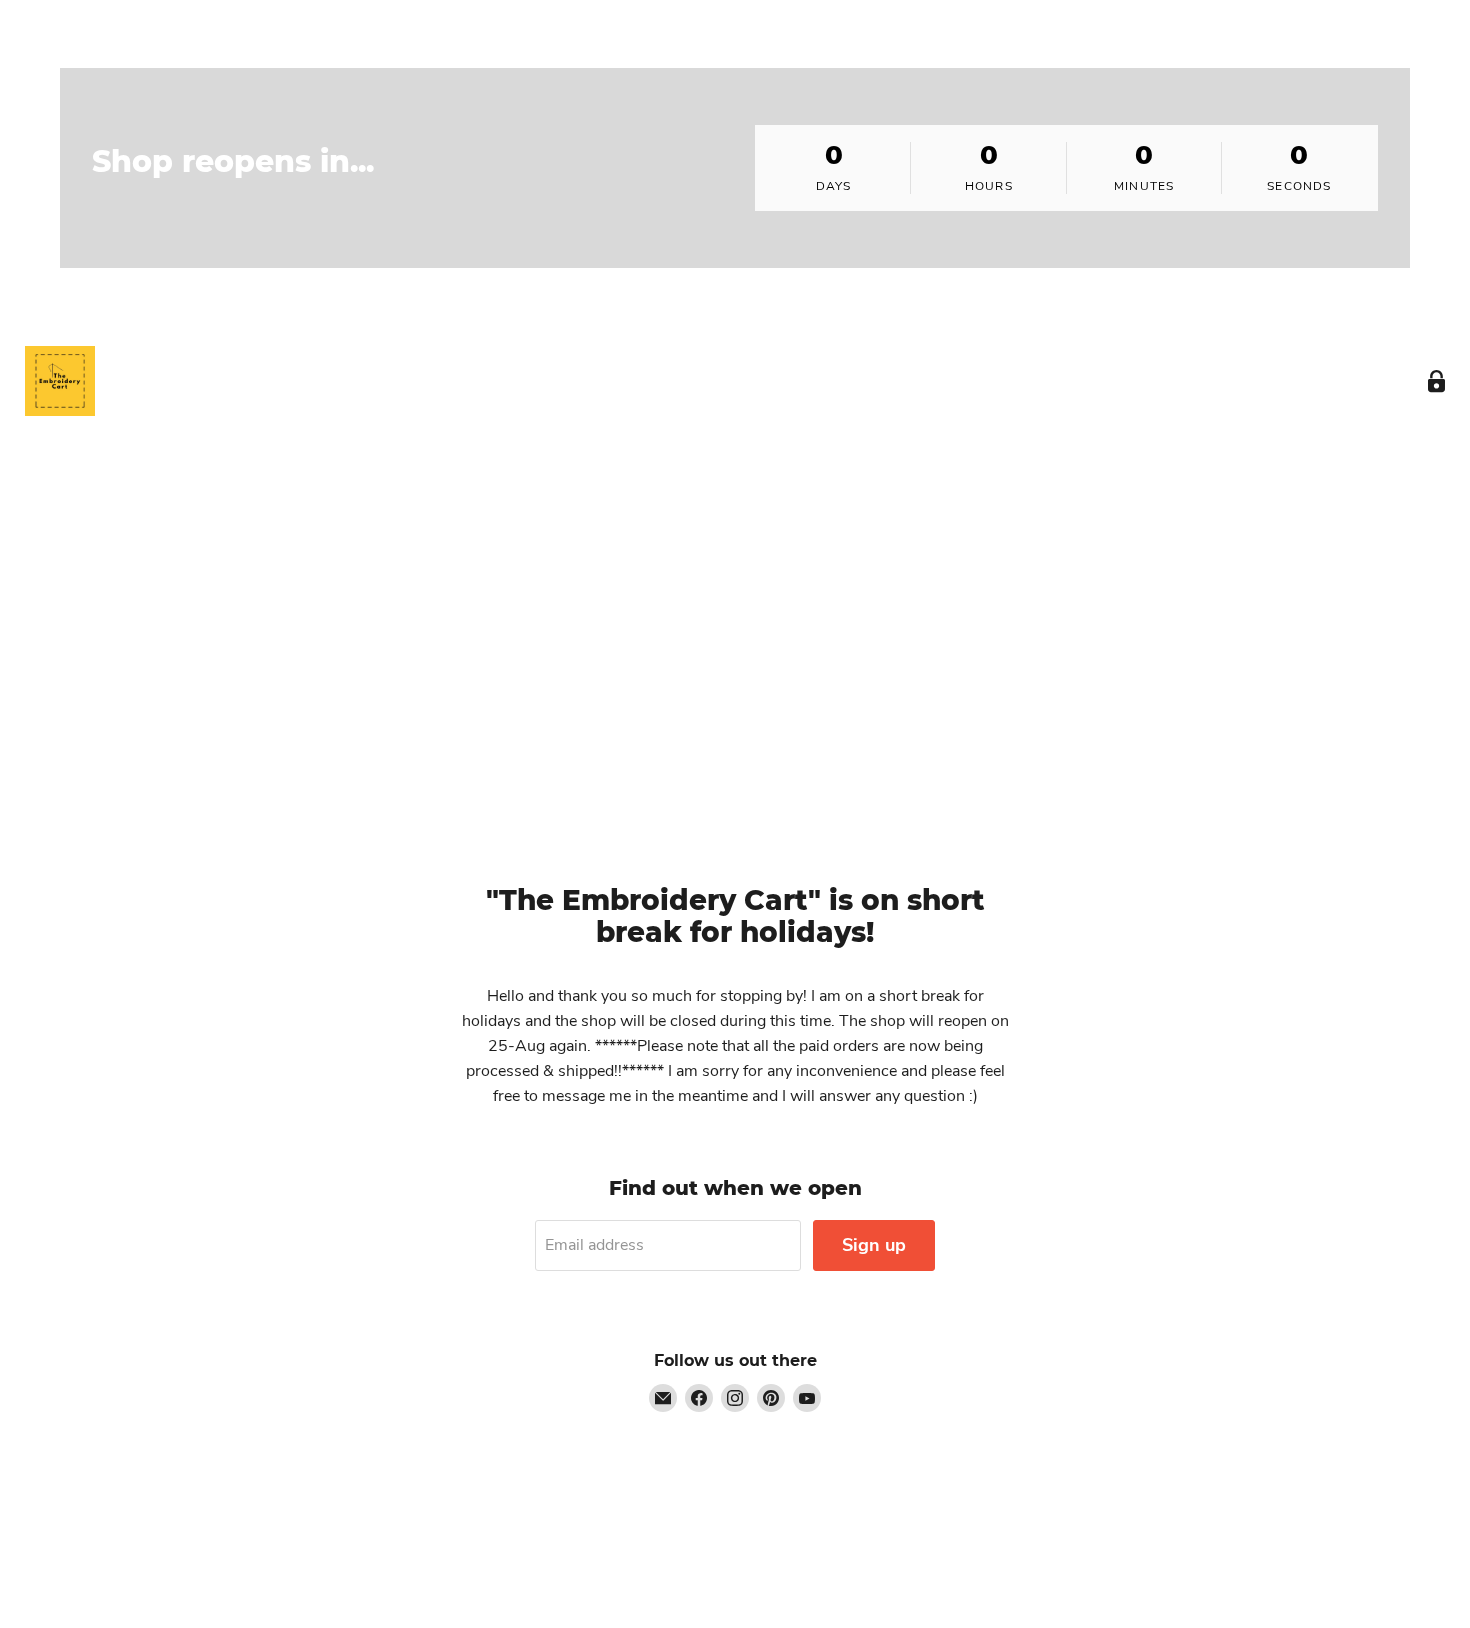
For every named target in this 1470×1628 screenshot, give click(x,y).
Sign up (874, 1245)
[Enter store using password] (1436, 381)
